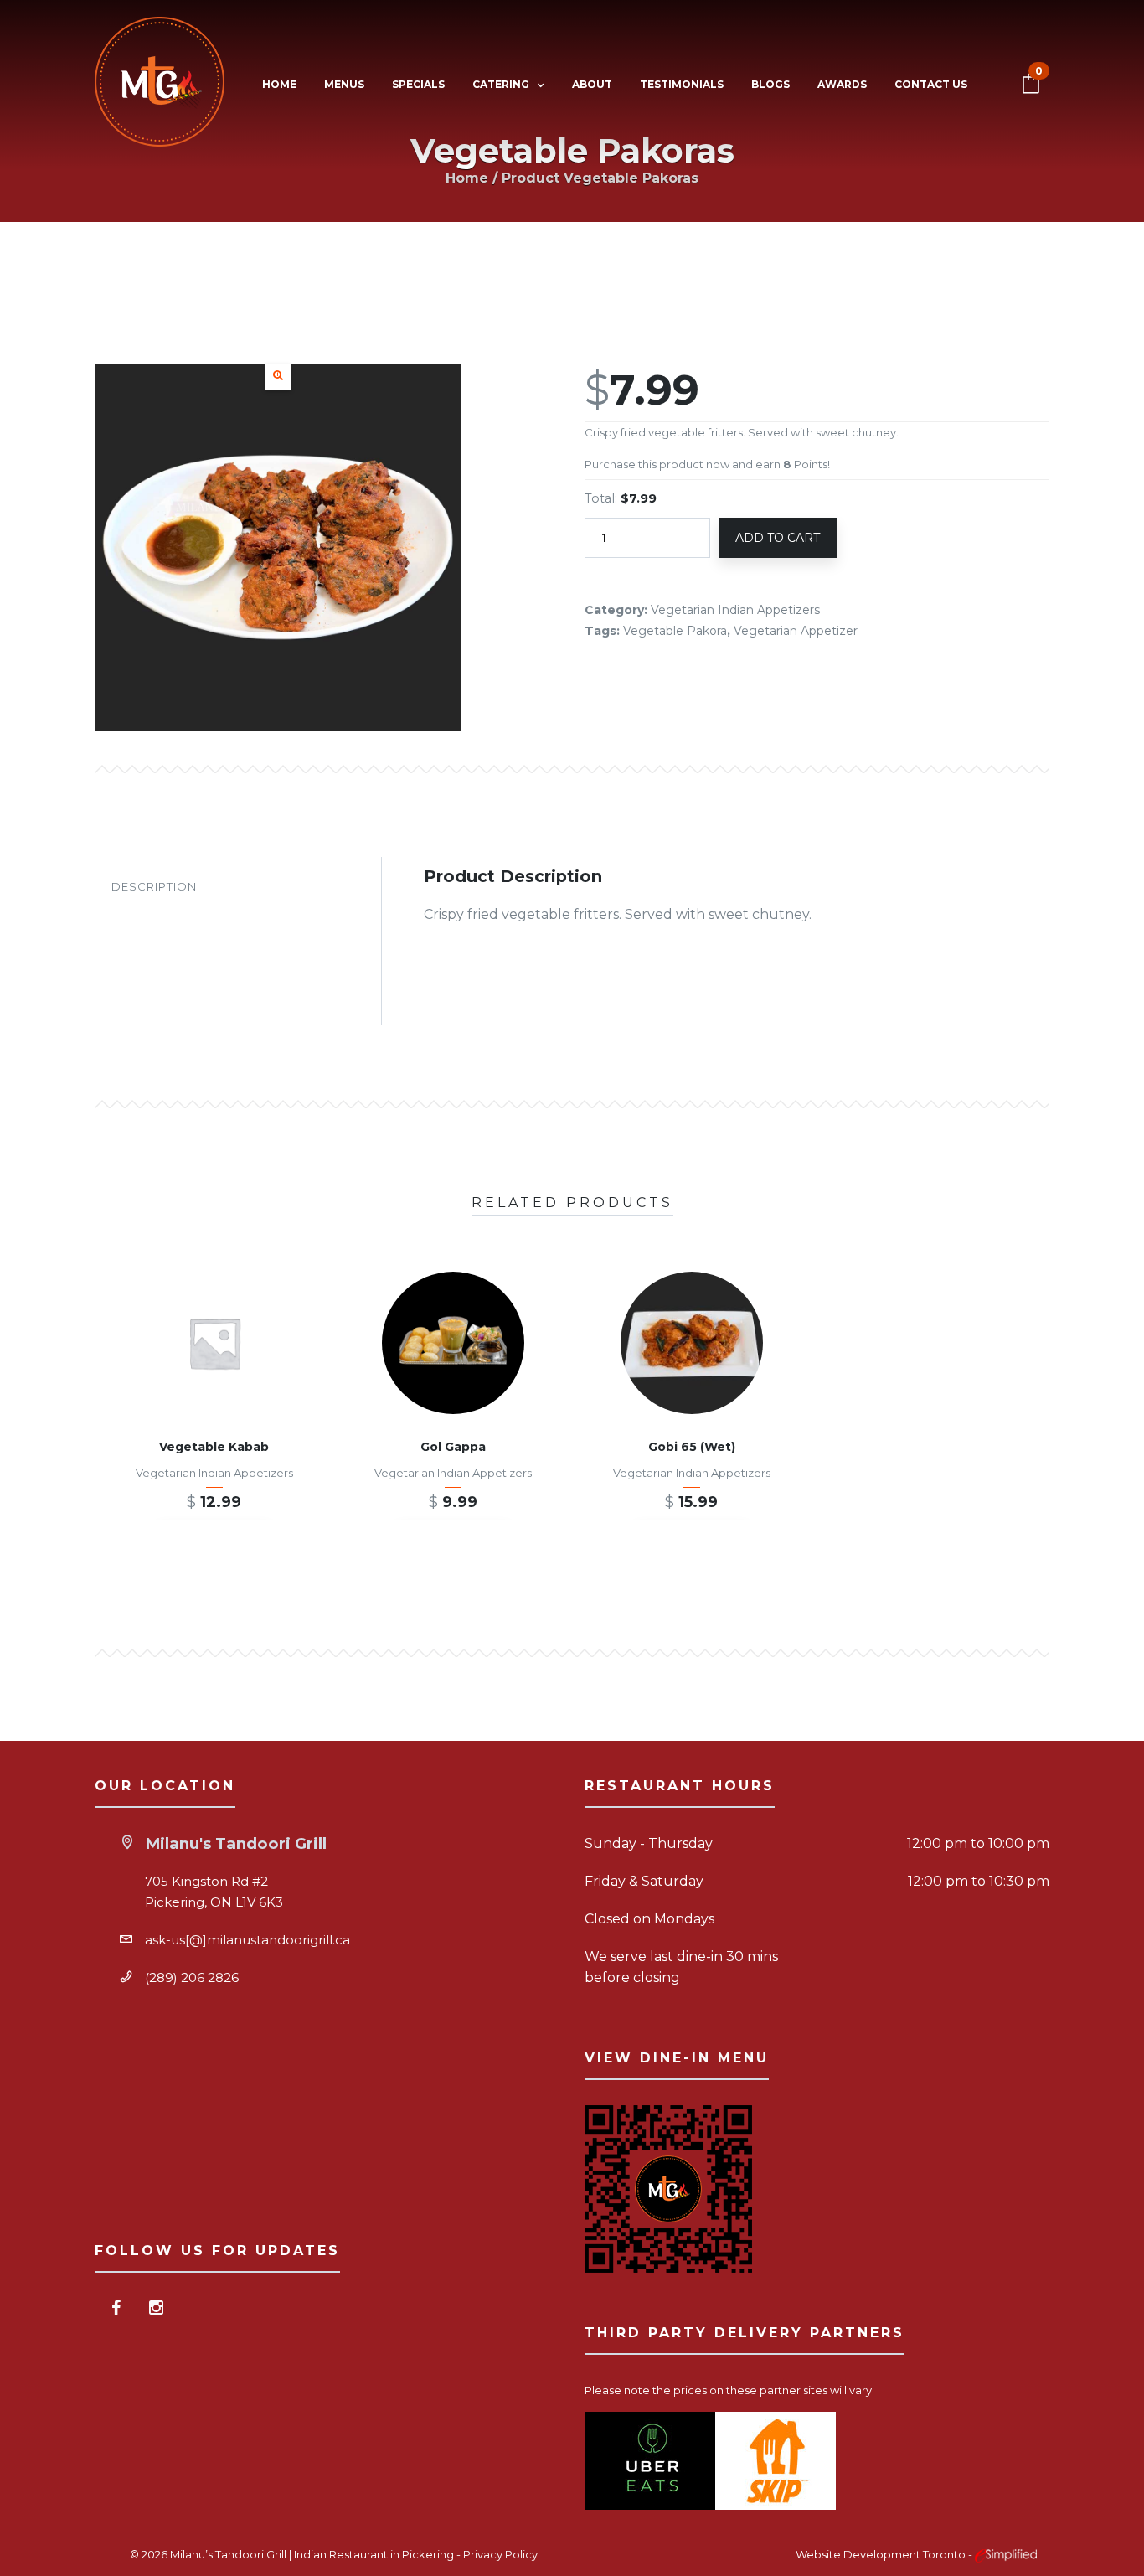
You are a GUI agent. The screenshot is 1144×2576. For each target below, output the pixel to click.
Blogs (770, 84)
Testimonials (682, 84)
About (592, 84)
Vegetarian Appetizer (796, 631)
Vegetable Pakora (675, 631)
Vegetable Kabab (214, 1447)
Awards (842, 84)
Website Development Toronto (882, 2554)
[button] (278, 377)
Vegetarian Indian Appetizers (735, 610)
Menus (344, 84)
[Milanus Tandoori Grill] (160, 85)
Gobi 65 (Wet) (692, 1447)
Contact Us (931, 84)
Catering (501, 84)
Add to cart (778, 538)
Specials (418, 84)
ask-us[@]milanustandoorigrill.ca (247, 1940)
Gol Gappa (453, 1447)
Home (279, 84)
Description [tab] (154, 886)
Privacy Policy (500, 2554)
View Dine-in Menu (677, 2058)
